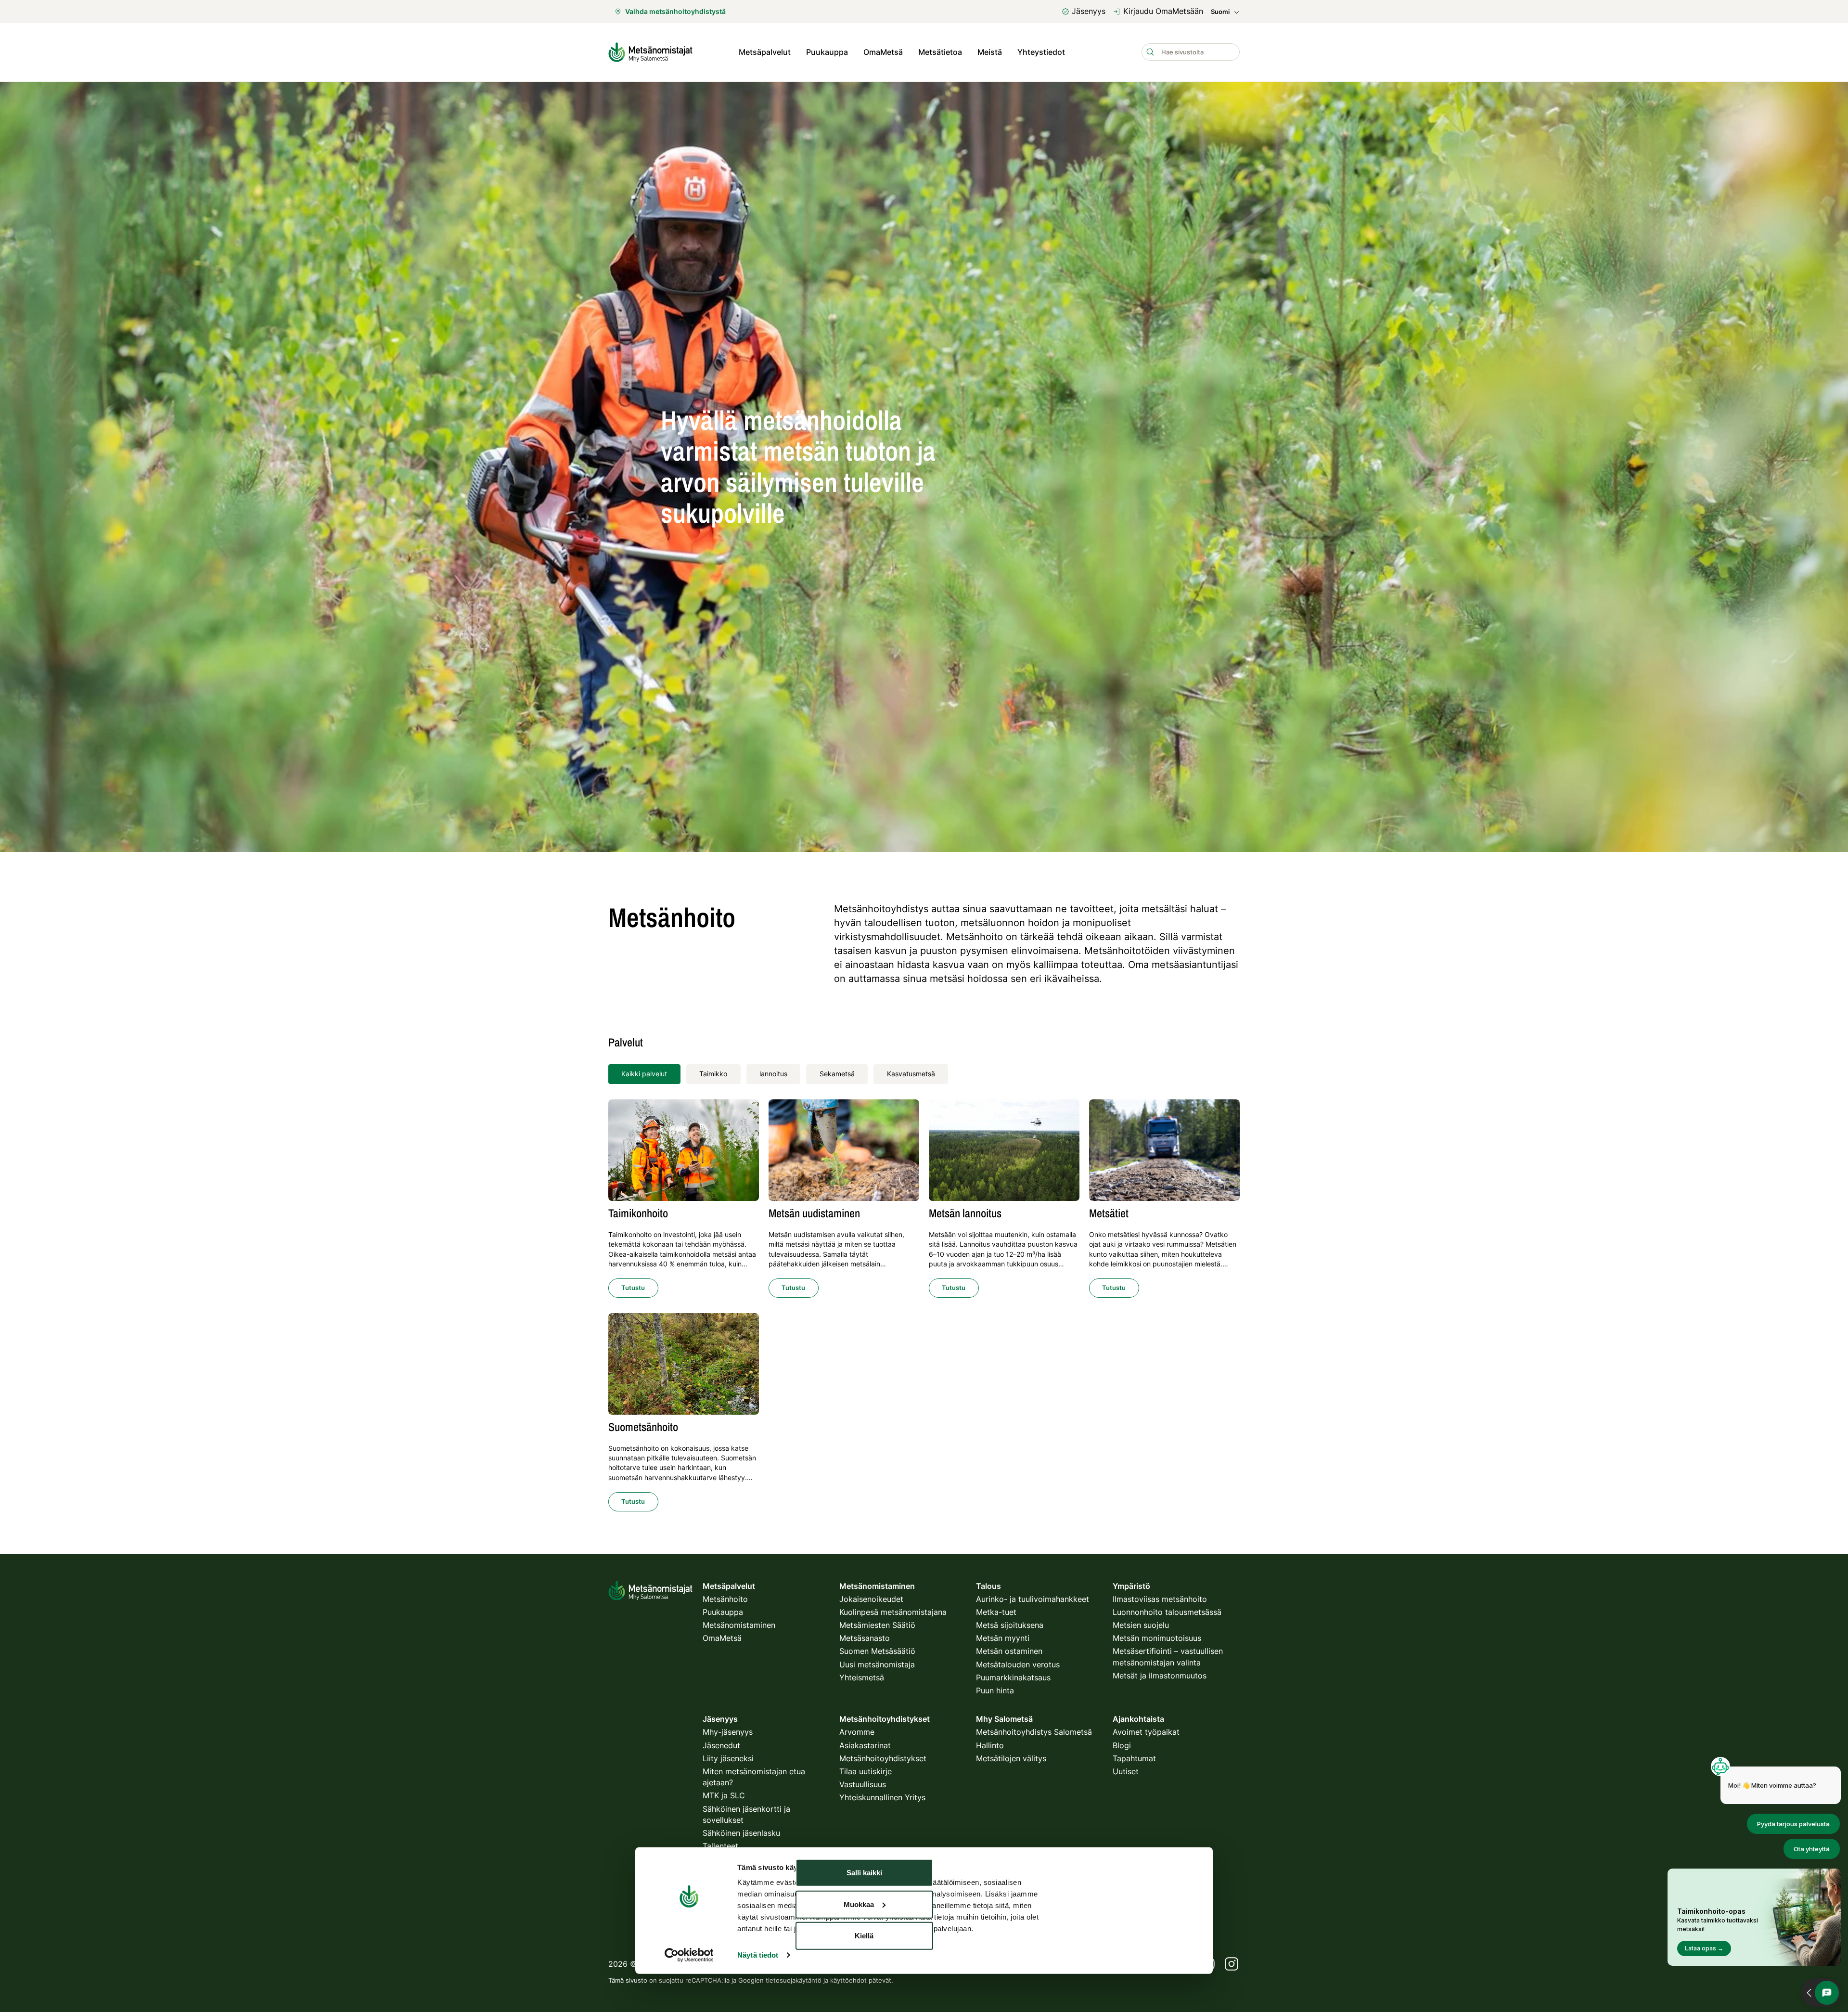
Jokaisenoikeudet (871, 1599)
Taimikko (713, 1074)
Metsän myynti (1003, 1638)
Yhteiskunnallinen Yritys (882, 1797)
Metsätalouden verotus (1018, 1664)
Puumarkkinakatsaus (1013, 1677)
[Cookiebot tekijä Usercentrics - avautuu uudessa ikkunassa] (689, 1955)
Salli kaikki (864, 1873)
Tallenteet (720, 1846)
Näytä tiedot (758, 1955)
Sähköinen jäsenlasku (741, 1833)
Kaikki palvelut (644, 1074)
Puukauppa (827, 52)
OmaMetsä (883, 52)
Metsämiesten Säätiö (877, 1625)
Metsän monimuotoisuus (1157, 1638)
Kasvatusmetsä (911, 1074)
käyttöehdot (848, 1980)
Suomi (1220, 12)
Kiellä (864, 1936)
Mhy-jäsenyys (728, 1732)
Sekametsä (837, 1074)
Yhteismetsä (862, 1677)
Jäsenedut (721, 1745)
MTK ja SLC (724, 1795)
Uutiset (1126, 1771)
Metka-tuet (996, 1612)
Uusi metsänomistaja (877, 1664)
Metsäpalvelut (765, 52)
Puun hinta (995, 1690)
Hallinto (990, 1745)
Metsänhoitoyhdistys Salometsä (1034, 1732)
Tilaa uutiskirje (866, 1771)
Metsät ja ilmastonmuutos (1160, 1676)
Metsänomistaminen (739, 1625)
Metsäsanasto (865, 1638)
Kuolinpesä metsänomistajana (893, 1612)
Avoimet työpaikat (1146, 1732)
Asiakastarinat (865, 1745)
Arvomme (857, 1732)
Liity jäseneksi (728, 1758)
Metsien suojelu (1141, 1625)
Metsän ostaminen (1009, 1651)
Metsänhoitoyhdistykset (883, 1758)
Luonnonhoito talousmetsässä (1167, 1612)
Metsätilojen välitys (1011, 1758)
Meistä (990, 52)
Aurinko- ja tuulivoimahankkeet (1033, 1599)
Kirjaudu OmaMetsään (1163, 11)
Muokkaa (859, 1904)
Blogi (1122, 1745)
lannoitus (773, 1074)
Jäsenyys (1089, 11)
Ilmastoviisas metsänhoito (1160, 1599)
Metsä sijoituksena (1010, 1625)
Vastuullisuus (863, 1784)
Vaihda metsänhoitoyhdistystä (675, 11)
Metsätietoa (940, 52)
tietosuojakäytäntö (794, 1980)
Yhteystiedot (1041, 52)
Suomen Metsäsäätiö (877, 1651)
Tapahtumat (1134, 1758)
